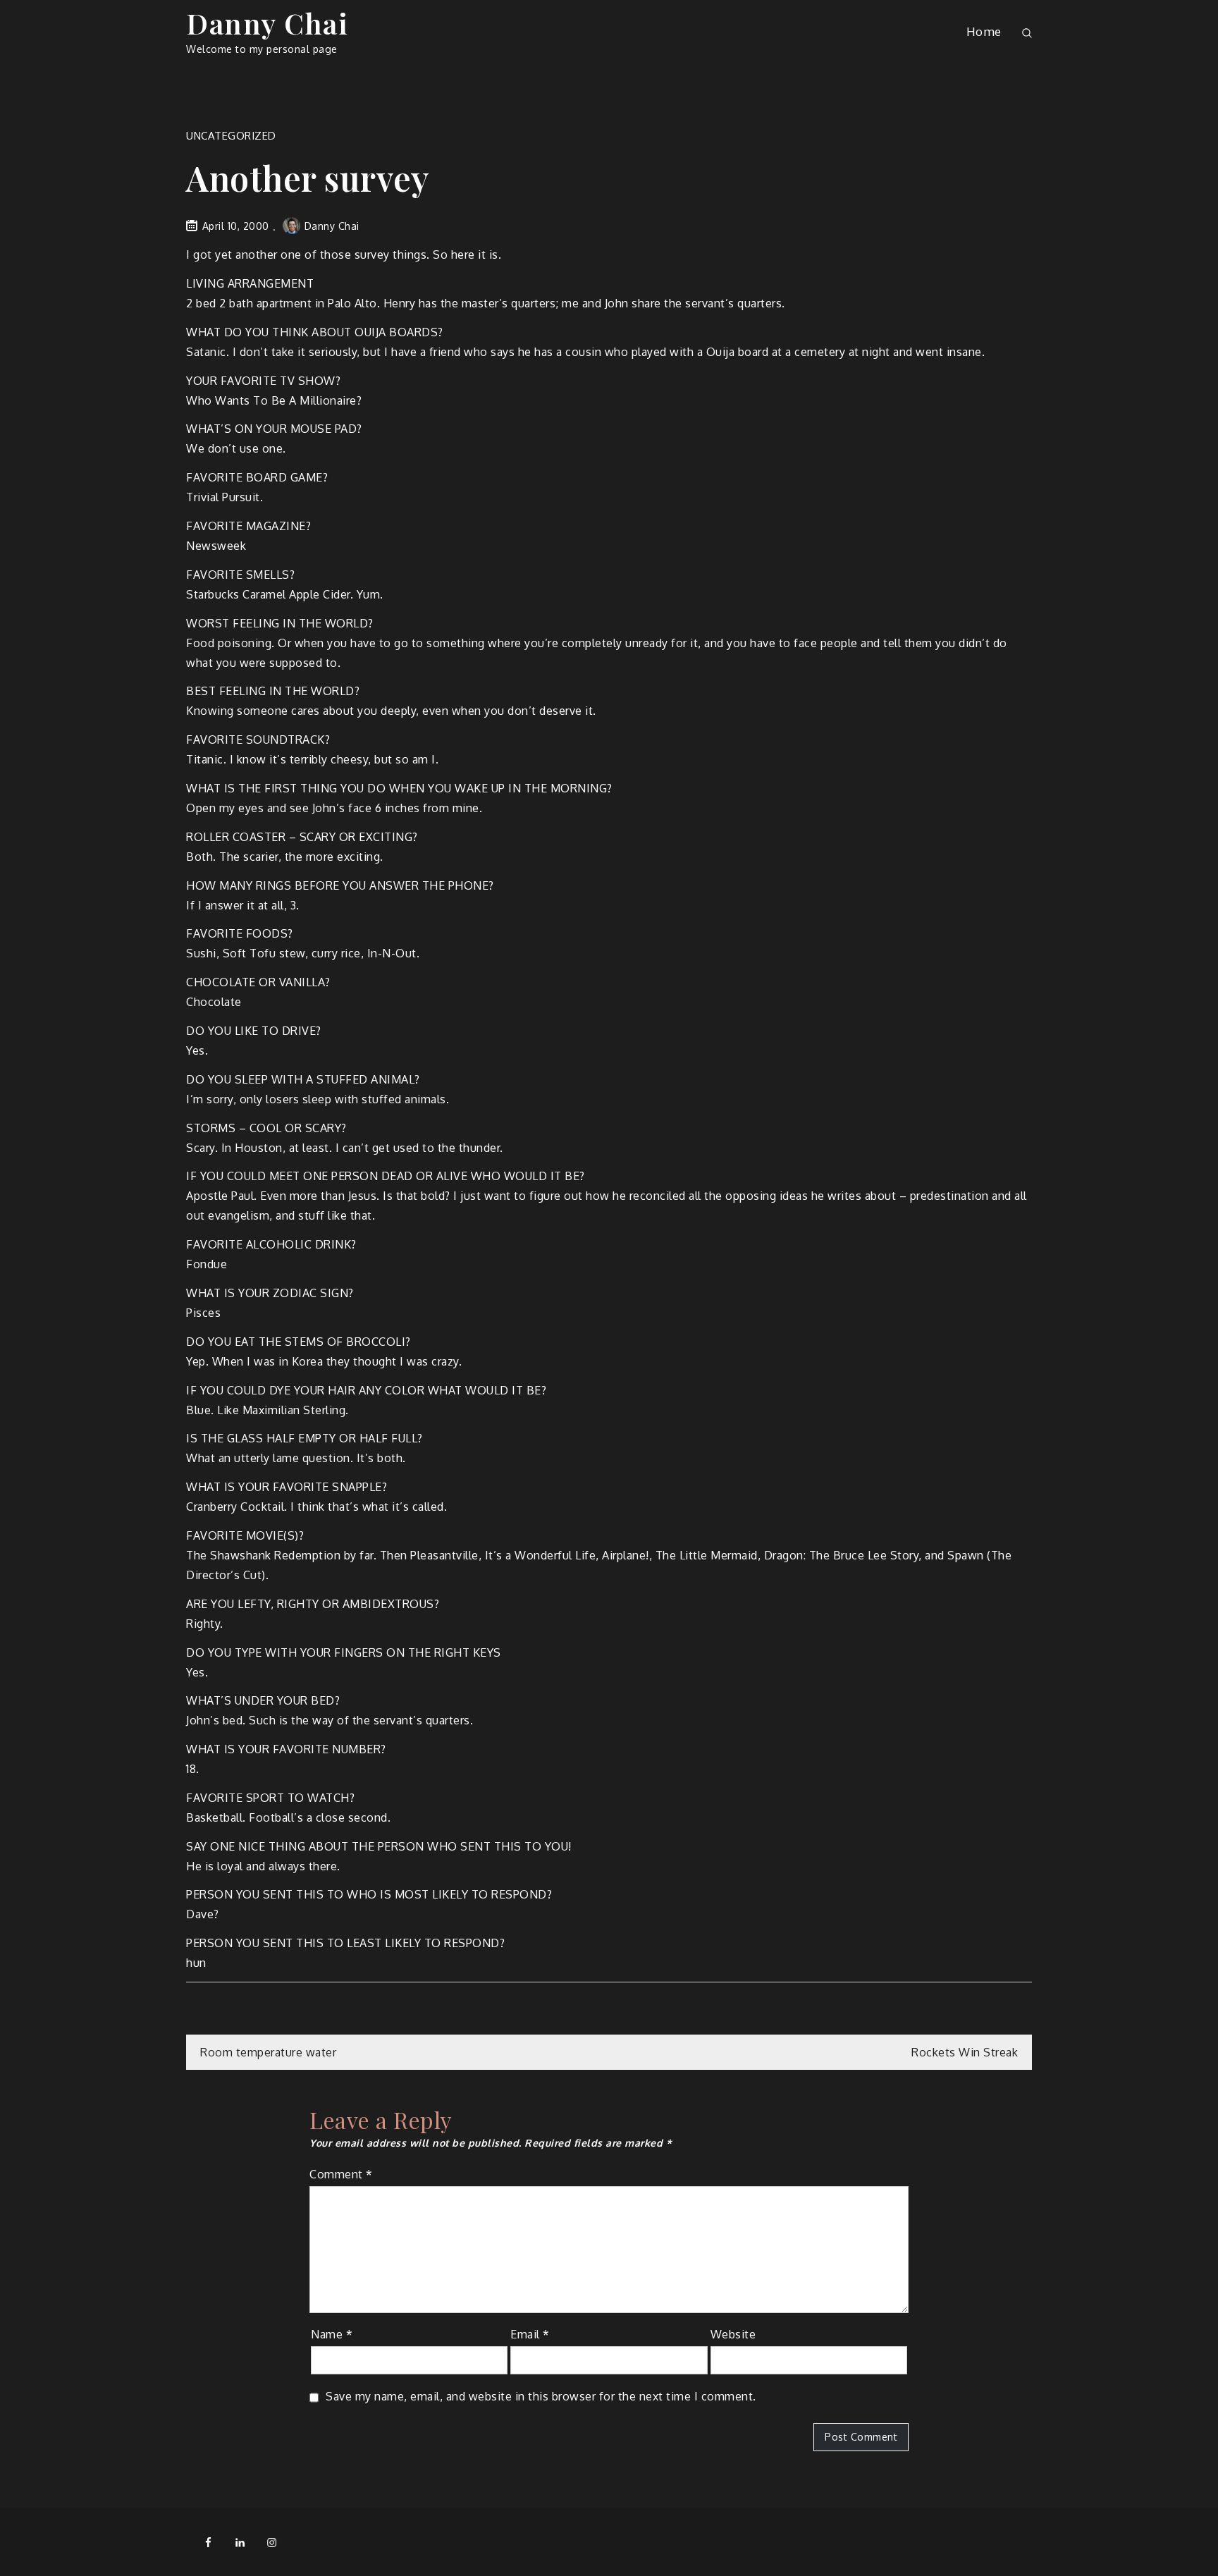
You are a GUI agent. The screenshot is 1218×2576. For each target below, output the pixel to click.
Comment (341, 2174)
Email (530, 2334)
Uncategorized (231, 136)
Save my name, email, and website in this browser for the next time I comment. (541, 2396)
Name (332, 2334)
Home (984, 31)
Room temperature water (268, 2052)
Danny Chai (267, 23)
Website (733, 2334)
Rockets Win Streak (965, 2052)
